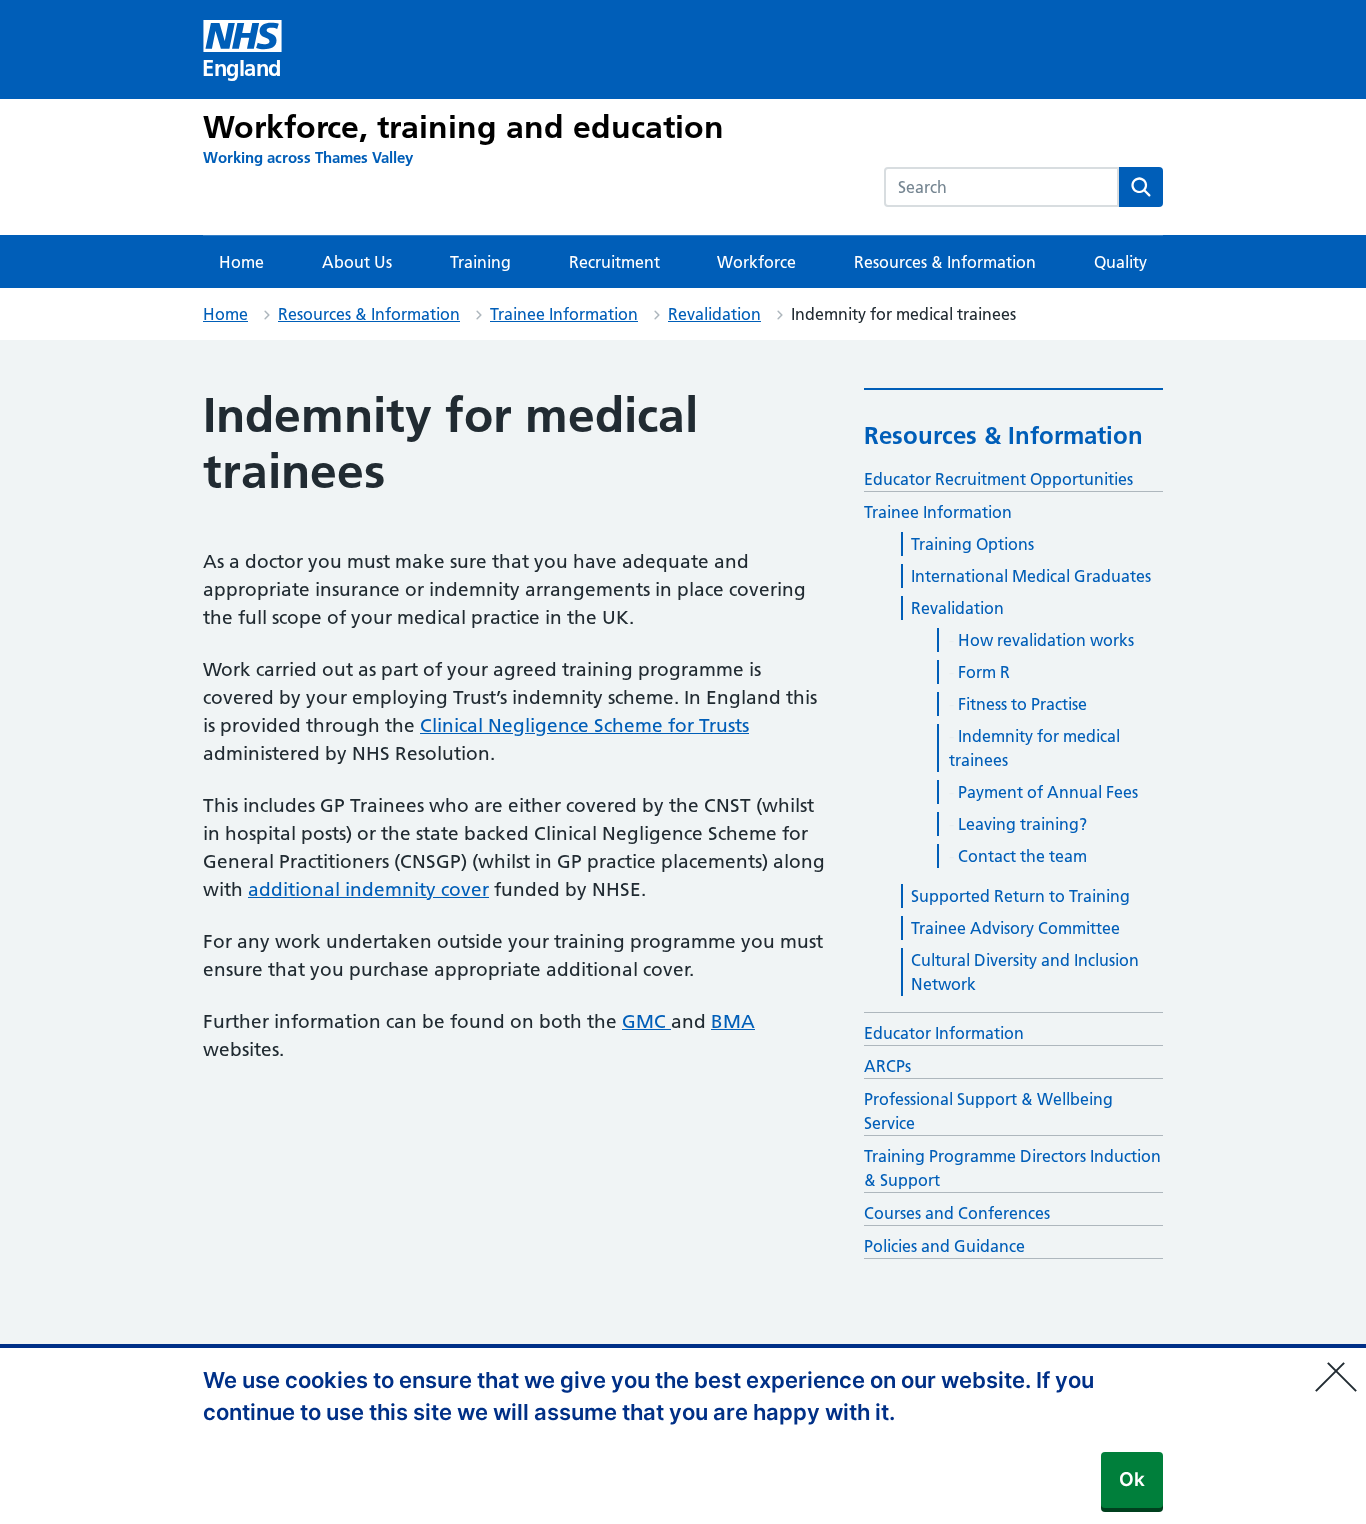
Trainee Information (564, 314)
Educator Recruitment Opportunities (998, 479)
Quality (1120, 262)
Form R (984, 672)
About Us (357, 262)
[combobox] (1001, 187)
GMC (646, 1021)
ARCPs (887, 1066)
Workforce (756, 262)
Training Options (972, 544)
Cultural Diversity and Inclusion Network (1025, 972)
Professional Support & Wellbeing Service (988, 1111)
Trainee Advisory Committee (1015, 928)
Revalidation (714, 314)
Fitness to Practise (1022, 704)
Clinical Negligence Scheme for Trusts (584, 725)
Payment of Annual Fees (1048, 792)
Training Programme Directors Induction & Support (1012, 1168)
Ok (1132, 1479)
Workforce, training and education (463, 127)
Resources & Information (945, 262)
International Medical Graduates (1031, 576)
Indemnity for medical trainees (1034, 748)
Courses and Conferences (957, 1213)
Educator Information (944, 1033)
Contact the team (1022, 856)
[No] (1341, 1364)
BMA (733, 1021)
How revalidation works (1046, 640)
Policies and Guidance (944, 1246)
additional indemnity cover (368, 889)
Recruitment (614, 262)
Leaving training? (1022, 824)
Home (241, 262)
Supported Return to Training (1020, 896)
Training (480, 262)
